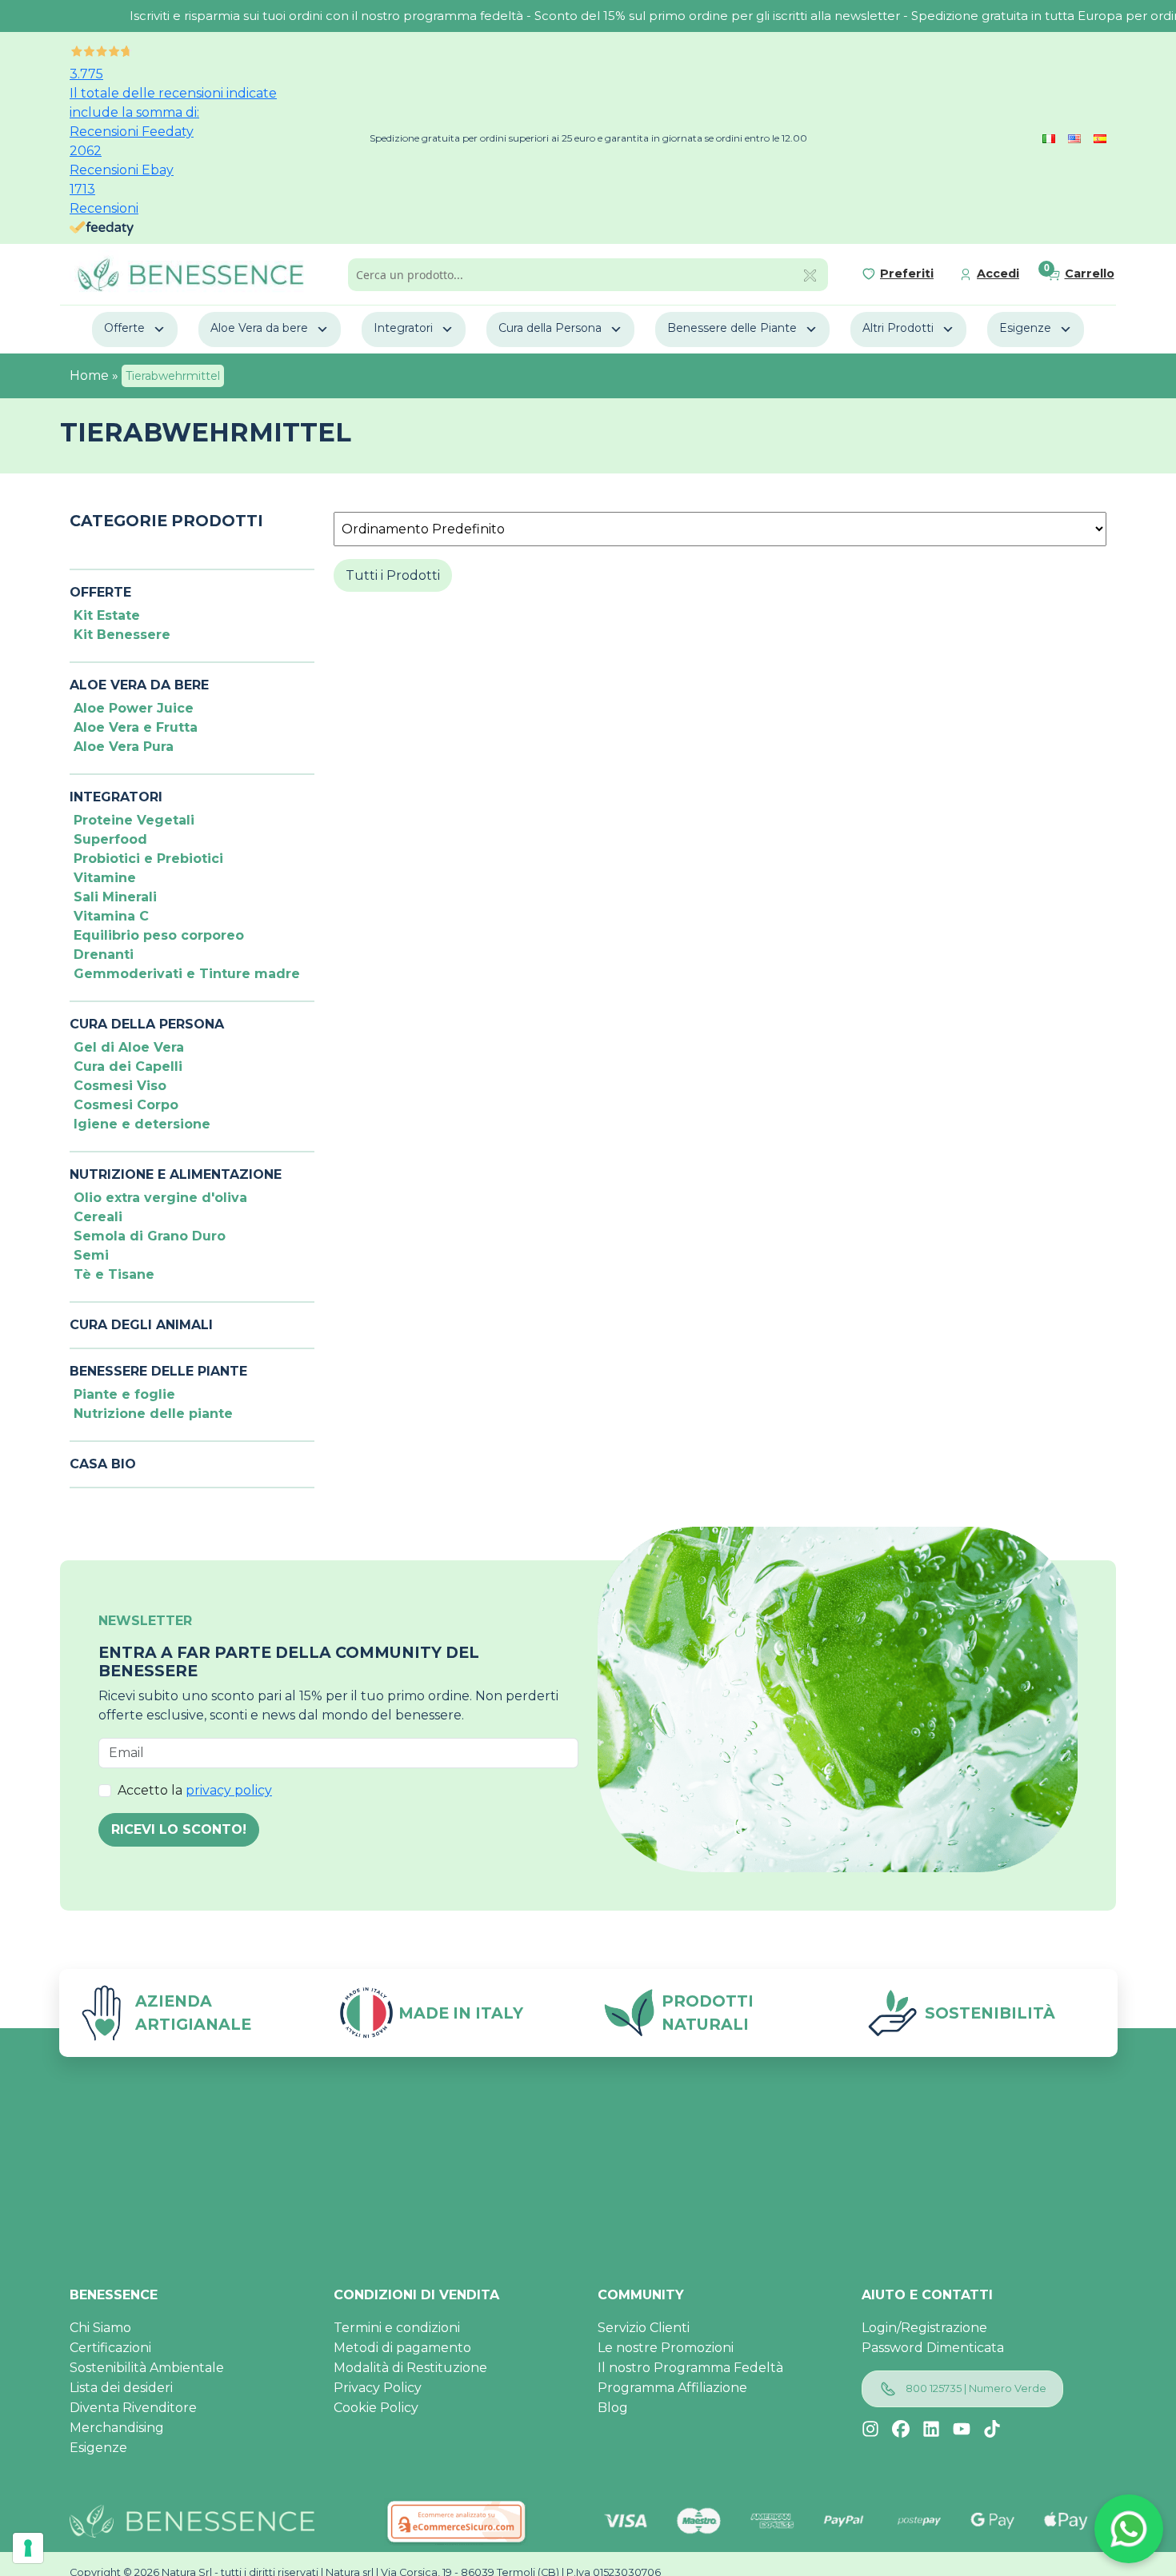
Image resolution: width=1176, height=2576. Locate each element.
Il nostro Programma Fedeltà (690, 2368)
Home (89, 375)
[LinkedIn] (931, 2429)
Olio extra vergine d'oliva (160, 1198)
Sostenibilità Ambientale (147, 2368)
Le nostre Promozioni (666, 2348)
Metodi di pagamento (402, 2348)
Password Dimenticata (933, 2348)
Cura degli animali (141, 1325)
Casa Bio (103, 1464)
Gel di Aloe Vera (129, 1047)
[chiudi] (810, 274)
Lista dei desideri (121, 2388)
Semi (91, 1255)
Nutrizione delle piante (153, 1414)
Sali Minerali (115, 897)
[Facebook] (901, 2429)
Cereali (98, 1217)
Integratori (403, 328)
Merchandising (117, 2428)
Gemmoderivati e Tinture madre (187, 974)
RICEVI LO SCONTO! (179, 1829)
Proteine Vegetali (134, 820)
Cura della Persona (550, 328)
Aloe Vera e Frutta (136, 727)
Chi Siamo (100, 2328)
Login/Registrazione (924, 2328)
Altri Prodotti (898, 328)
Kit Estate (107, 615)
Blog (613, 2408)
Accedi (998, 274)
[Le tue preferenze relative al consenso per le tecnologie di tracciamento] (28, 2548)
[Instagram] (870, 2429)
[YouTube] (962, 2429)
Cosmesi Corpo (126, 1105)
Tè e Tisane (114, 1274)
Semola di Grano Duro (150, 1236)
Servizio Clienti (644, 2328)
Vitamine (105, 878)
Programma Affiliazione (672, 2388)
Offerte (124, 328)
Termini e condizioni (397, 2328)
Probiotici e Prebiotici (148, 859)
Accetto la (195, 1790)
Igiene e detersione (142, 1124)
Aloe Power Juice (134, 708)
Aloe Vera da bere (259, 328)
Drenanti (104, 955)
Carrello (1090, 274)
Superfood (110, 839)
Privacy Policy (378, 2388)
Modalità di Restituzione (410, 2368)
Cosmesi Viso (120, 1086)
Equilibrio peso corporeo (159, 935)
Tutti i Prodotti (393, 575)
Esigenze (1025, 328)
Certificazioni (110, 2348)
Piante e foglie (124, 1394)
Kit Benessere (122, 635)
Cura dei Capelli (128, 1066)
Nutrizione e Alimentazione (176, 1174)
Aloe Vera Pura (124, 747)
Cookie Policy (376, 2408)
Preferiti (907, 274)
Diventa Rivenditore (133, 2408)
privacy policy (229, 1790)
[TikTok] (992, 2429)
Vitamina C (111, 916)
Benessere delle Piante (732, 328)
